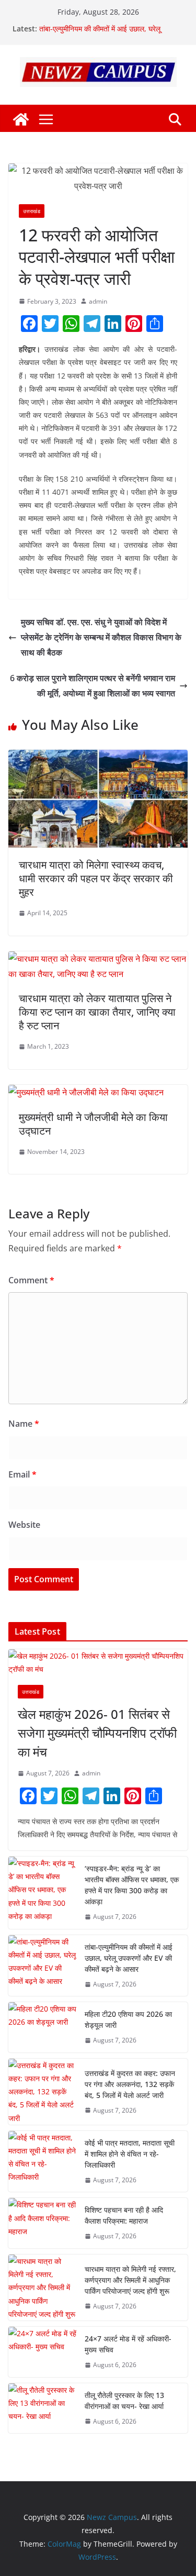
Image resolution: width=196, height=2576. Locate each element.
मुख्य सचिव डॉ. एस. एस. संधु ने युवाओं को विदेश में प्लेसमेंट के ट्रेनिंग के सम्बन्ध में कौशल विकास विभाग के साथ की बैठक (101, 637)
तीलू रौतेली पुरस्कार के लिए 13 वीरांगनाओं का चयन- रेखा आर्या (124, 2401)
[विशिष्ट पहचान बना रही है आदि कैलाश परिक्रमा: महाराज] (42, 2223)
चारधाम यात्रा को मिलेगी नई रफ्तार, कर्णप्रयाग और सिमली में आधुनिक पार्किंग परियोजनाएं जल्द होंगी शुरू (130, 2280)
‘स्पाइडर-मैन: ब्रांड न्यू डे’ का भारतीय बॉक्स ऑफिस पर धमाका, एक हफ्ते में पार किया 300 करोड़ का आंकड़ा (132, 1885)
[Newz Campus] (21, 119)
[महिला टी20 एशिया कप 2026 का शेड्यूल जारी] (42, 2027)
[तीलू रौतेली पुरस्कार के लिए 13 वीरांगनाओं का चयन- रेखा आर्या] (42, 2408)
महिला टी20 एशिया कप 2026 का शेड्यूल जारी (128, 2019)
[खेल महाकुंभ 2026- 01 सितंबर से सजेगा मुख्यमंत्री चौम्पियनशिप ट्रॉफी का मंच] (98, 1662)
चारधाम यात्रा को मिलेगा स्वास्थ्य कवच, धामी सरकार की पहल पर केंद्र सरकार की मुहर (96, 878)
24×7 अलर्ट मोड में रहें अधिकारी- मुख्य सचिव (128, 2344)
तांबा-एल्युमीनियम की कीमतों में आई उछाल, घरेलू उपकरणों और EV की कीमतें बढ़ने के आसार (100, 34)
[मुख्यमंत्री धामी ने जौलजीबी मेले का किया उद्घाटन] (86, 1092)
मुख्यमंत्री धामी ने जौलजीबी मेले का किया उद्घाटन (93, 1124)
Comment (31, 1280)
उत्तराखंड (32, 211)
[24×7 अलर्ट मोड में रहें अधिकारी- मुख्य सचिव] (42, 2352)
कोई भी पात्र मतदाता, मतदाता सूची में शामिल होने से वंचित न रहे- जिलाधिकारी (130, 2154)
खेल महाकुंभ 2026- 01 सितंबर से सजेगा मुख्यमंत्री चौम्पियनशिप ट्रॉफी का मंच (97, 1733)
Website (24, 1525)
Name (24, 1424)
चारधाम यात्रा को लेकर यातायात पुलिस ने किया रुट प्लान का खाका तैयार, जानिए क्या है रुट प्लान (97, 1012)
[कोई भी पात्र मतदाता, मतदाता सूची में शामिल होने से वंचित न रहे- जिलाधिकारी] (42, 2162)
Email (22, 1474)
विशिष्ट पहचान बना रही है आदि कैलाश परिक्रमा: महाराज (124, 2215)
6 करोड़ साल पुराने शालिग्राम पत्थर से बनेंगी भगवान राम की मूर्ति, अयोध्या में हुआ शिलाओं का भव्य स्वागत (93, 686)
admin (98, 301)
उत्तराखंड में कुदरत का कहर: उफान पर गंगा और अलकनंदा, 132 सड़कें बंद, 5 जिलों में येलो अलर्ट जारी (130, 2084)
